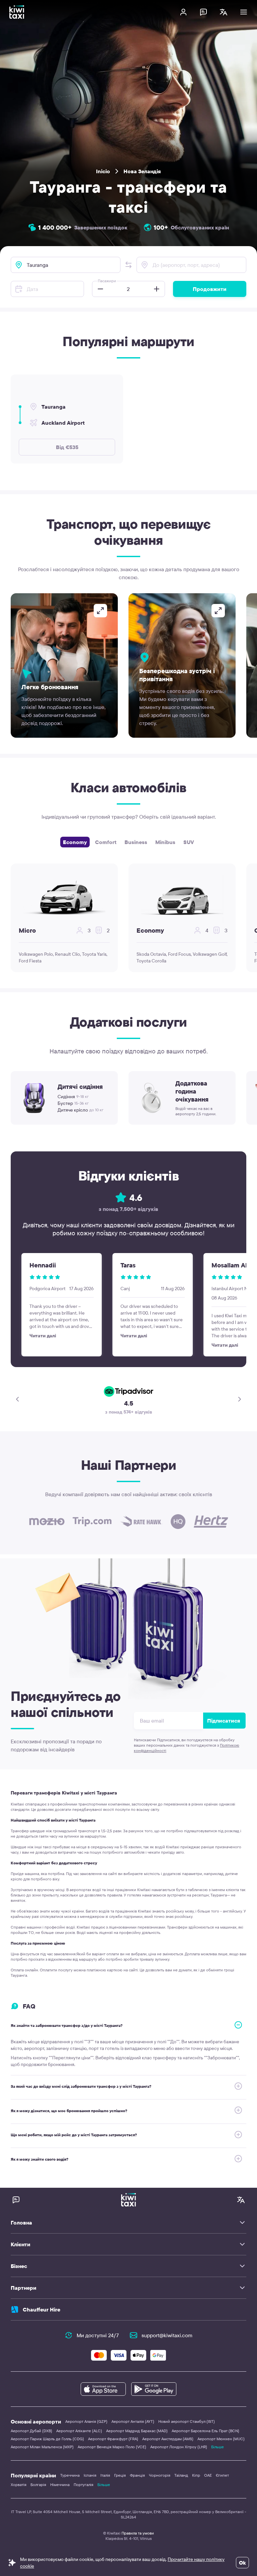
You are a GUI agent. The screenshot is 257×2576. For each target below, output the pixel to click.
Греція (120, 2475)
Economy (75, 842)
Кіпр (196, 2475)
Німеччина (60, 2485)
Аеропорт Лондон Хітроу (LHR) (179, 2447)
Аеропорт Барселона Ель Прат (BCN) (205, 2431)
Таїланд (181, 2475)
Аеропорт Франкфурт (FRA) (113, 2439)
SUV (189, 842)
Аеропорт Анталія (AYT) (133, 2421)
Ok (242, 2563)
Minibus (165, 842)
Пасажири (107, 281)
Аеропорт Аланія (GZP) (86, 2421)
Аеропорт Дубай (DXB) (31, 2431)
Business (136, 842)
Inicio (103, 171)
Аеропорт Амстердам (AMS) (168, 2439)
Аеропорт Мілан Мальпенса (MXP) (42, 2447)
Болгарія (38, 2485)
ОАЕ (208, 2475)
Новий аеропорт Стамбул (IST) (187, 2421)
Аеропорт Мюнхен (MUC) (221, 2439)
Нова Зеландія (142, 171)
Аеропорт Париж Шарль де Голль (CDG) (47, 2439)
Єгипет (222, 2475)
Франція (137, 2475)
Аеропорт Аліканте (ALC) (79, 2431)
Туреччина (70, 2475)
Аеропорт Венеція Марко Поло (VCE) (112, 2447)
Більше (218, 2447)
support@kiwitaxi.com (167, 2335)
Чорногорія (160, 2475)
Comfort (106, 842)
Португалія (83, 2485)
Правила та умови (138, 2533)
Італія (105, 2475)
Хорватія (19, 2485)
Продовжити (210, 289)
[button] (128, 265)
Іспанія (90, 2475)
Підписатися (224, 1721)
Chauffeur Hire (41, 2309)
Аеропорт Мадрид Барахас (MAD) (137, 2431)
